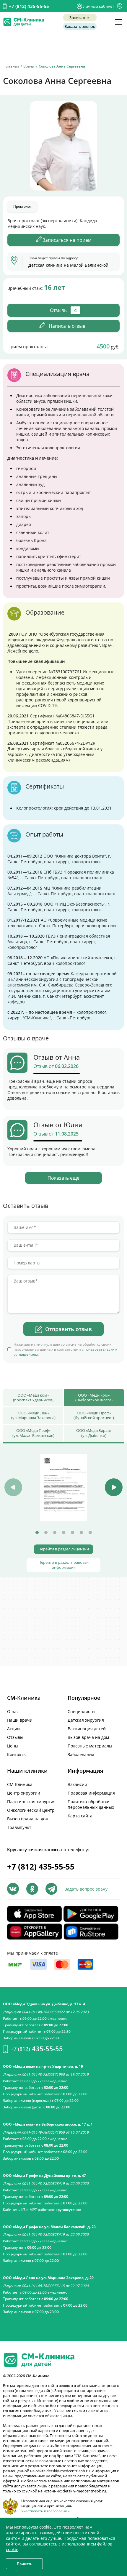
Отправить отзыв (69, 1329)
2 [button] (46, 1533)
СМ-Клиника (20, 1784)
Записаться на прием (67, 240)
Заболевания (81, 1754)
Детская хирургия (86, 1720)
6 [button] (81, 1533)
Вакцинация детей (87, 1729)
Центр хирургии (24, 1793)
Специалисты (82, 1711)
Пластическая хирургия (31, 1802)
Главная (12, 66)
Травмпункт (19, 1827)
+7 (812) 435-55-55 (29, 6)
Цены (13, 1746)
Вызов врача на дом (88, 1737)
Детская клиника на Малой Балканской (68, 265)
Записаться (80, 17)
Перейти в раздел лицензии (64, 1549)
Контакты (17, 1754)
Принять (25, 2564)
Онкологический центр (31, 1810)
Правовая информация (91, 1793)
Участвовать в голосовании (45, 2511)
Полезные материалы (90, 1746)
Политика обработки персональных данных (91, 1804)
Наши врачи (20, 1720)
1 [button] (37, 1533)
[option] (63, 1487)
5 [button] (72, 1533)
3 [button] (55, 1533)
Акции (13, 1729)
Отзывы (15, 1737)
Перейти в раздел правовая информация (63, 1565)
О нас (13, 1711)
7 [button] (90, 1533)
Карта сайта (80, 1816)
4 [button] (63, 1533)
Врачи (29, 66)
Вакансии (77, 1784)
